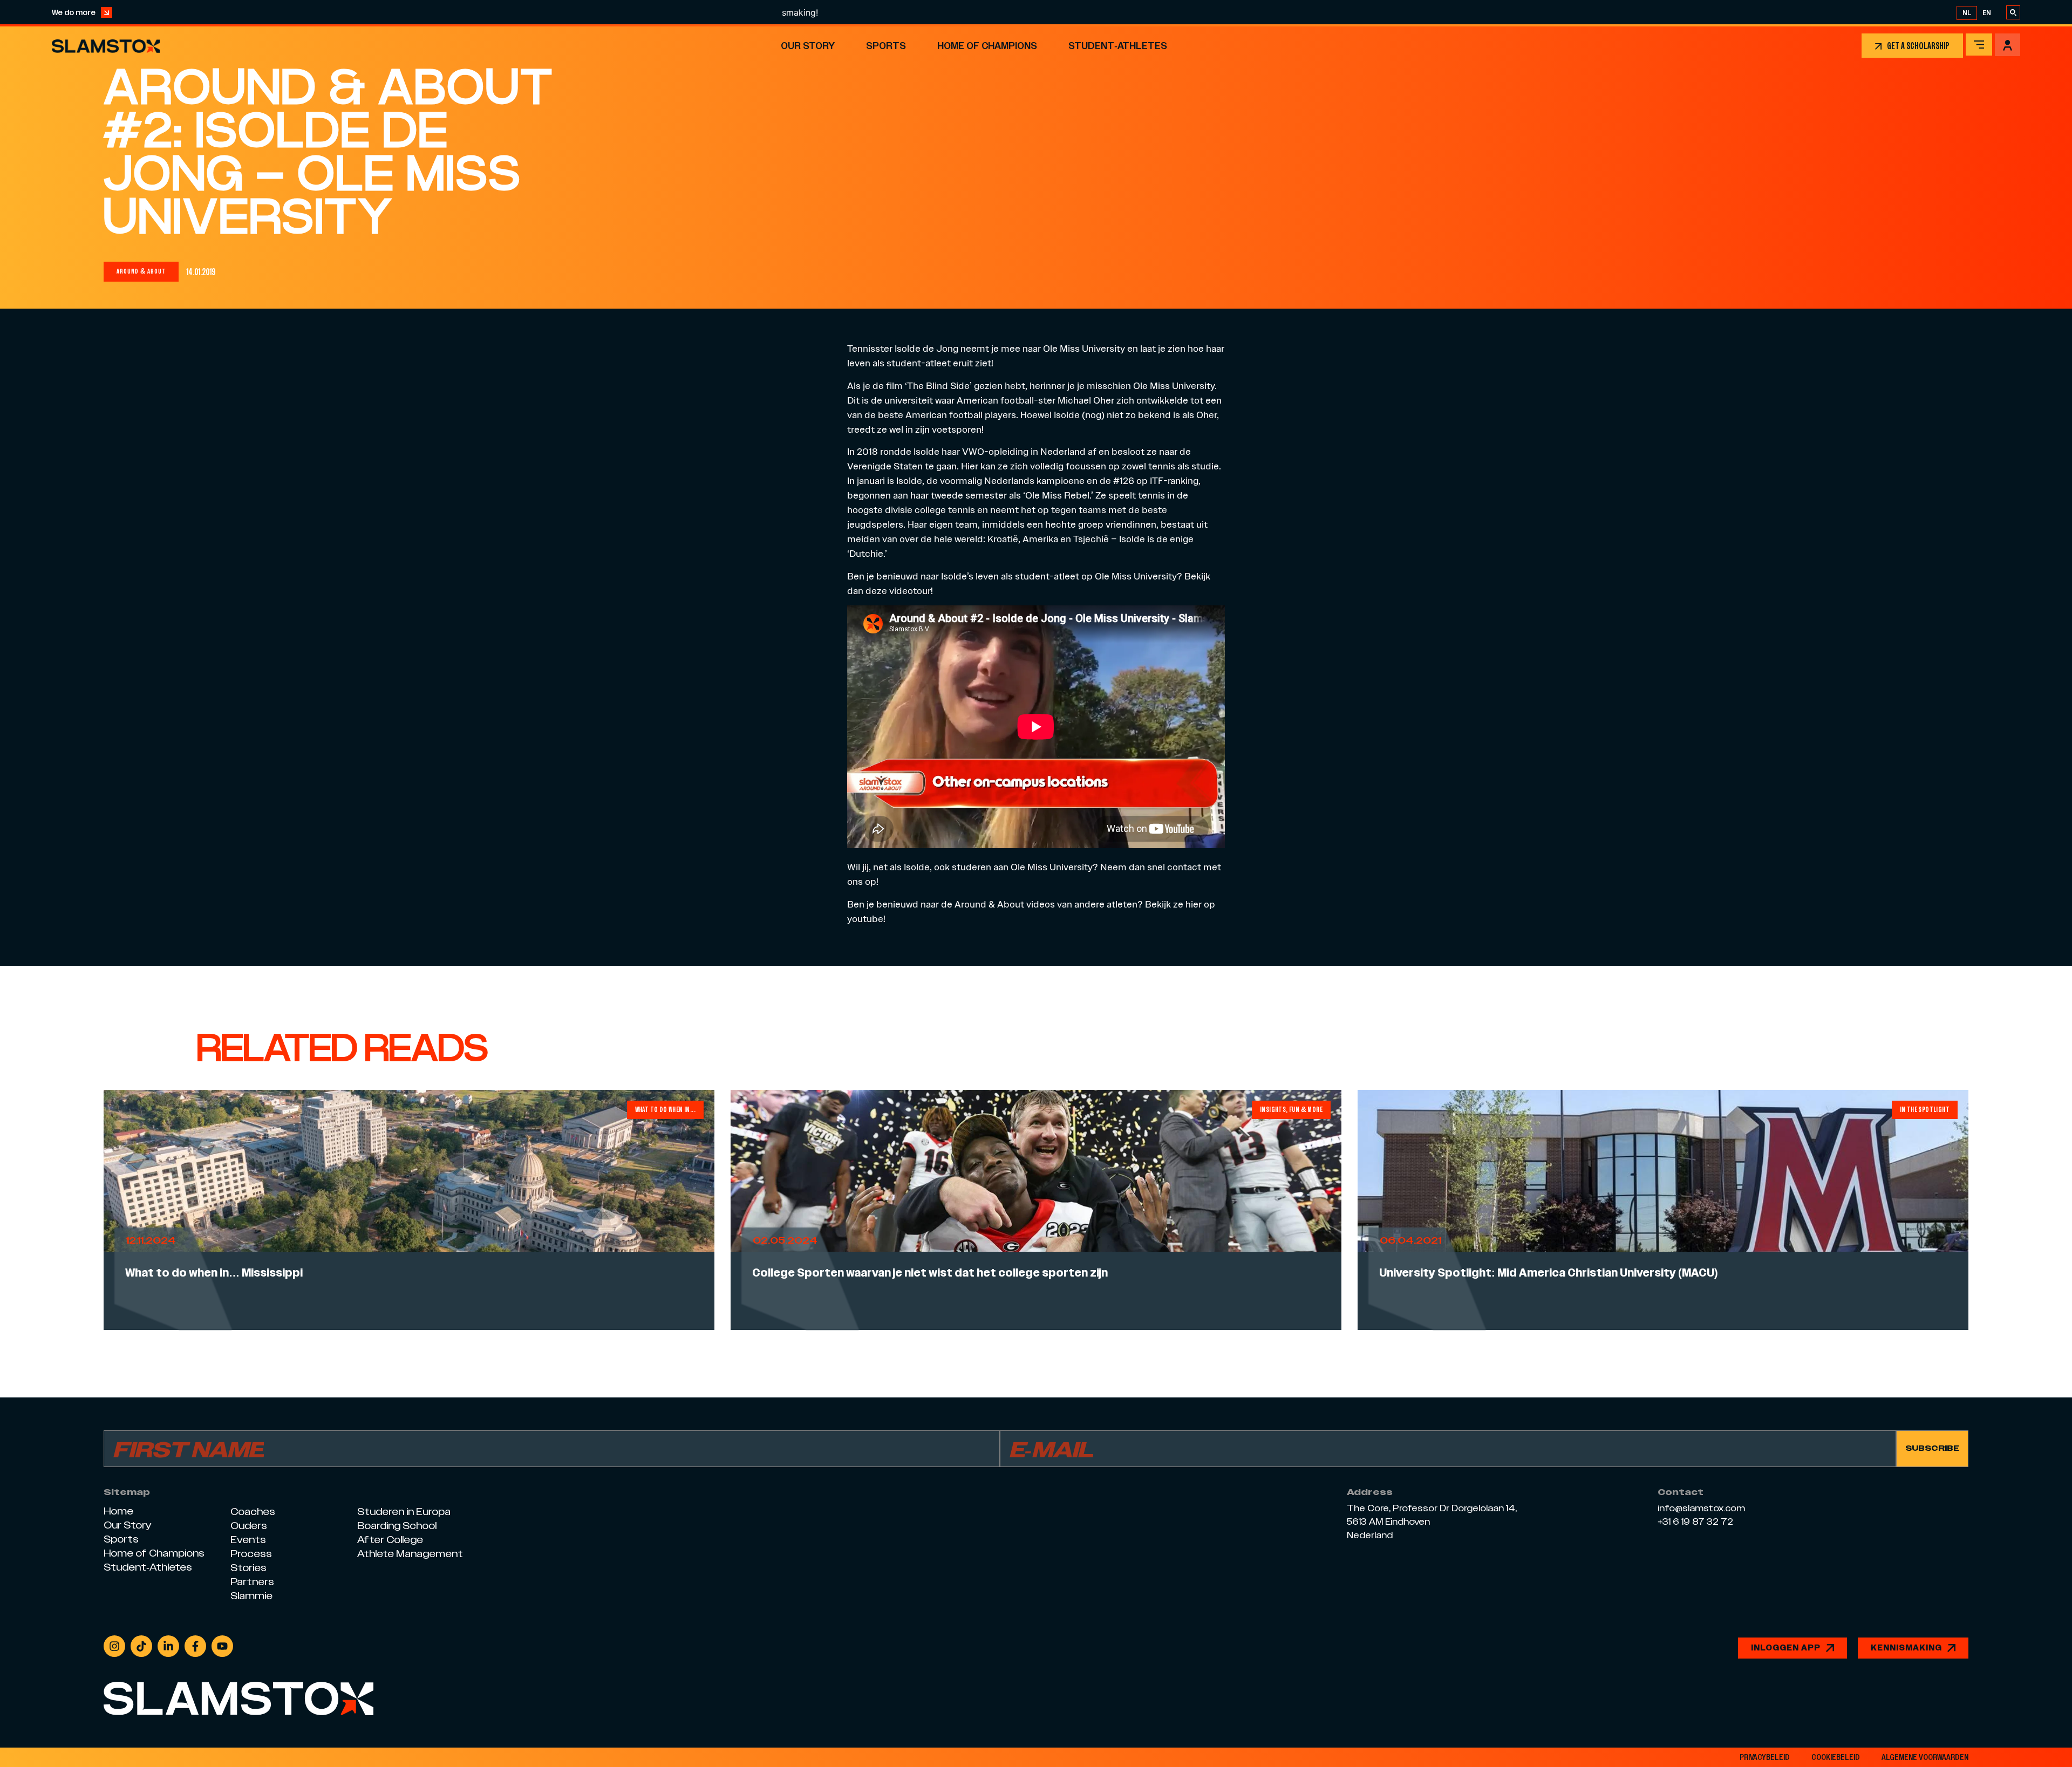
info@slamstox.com (1701, 1509)
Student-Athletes (1118, 46)
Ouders (249, 1526)
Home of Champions (987, 46)
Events (248, 1540)
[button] (141, 272)
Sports (886, 46)
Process (251, 1554)
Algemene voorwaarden (1925, 1757)
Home (118, 1511)
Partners (252, 1582)
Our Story (808, 46)
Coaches (253, 1512)
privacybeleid (1765, 1757)
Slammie (251, 1596)
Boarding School (397, 1526)
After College (390, 1540)
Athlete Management (410, 1554)
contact (1184, 867)
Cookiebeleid (1836, 1757)
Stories (248, 1568)
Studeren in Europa (404, 1512)
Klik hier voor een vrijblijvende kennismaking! (1054, 12)
